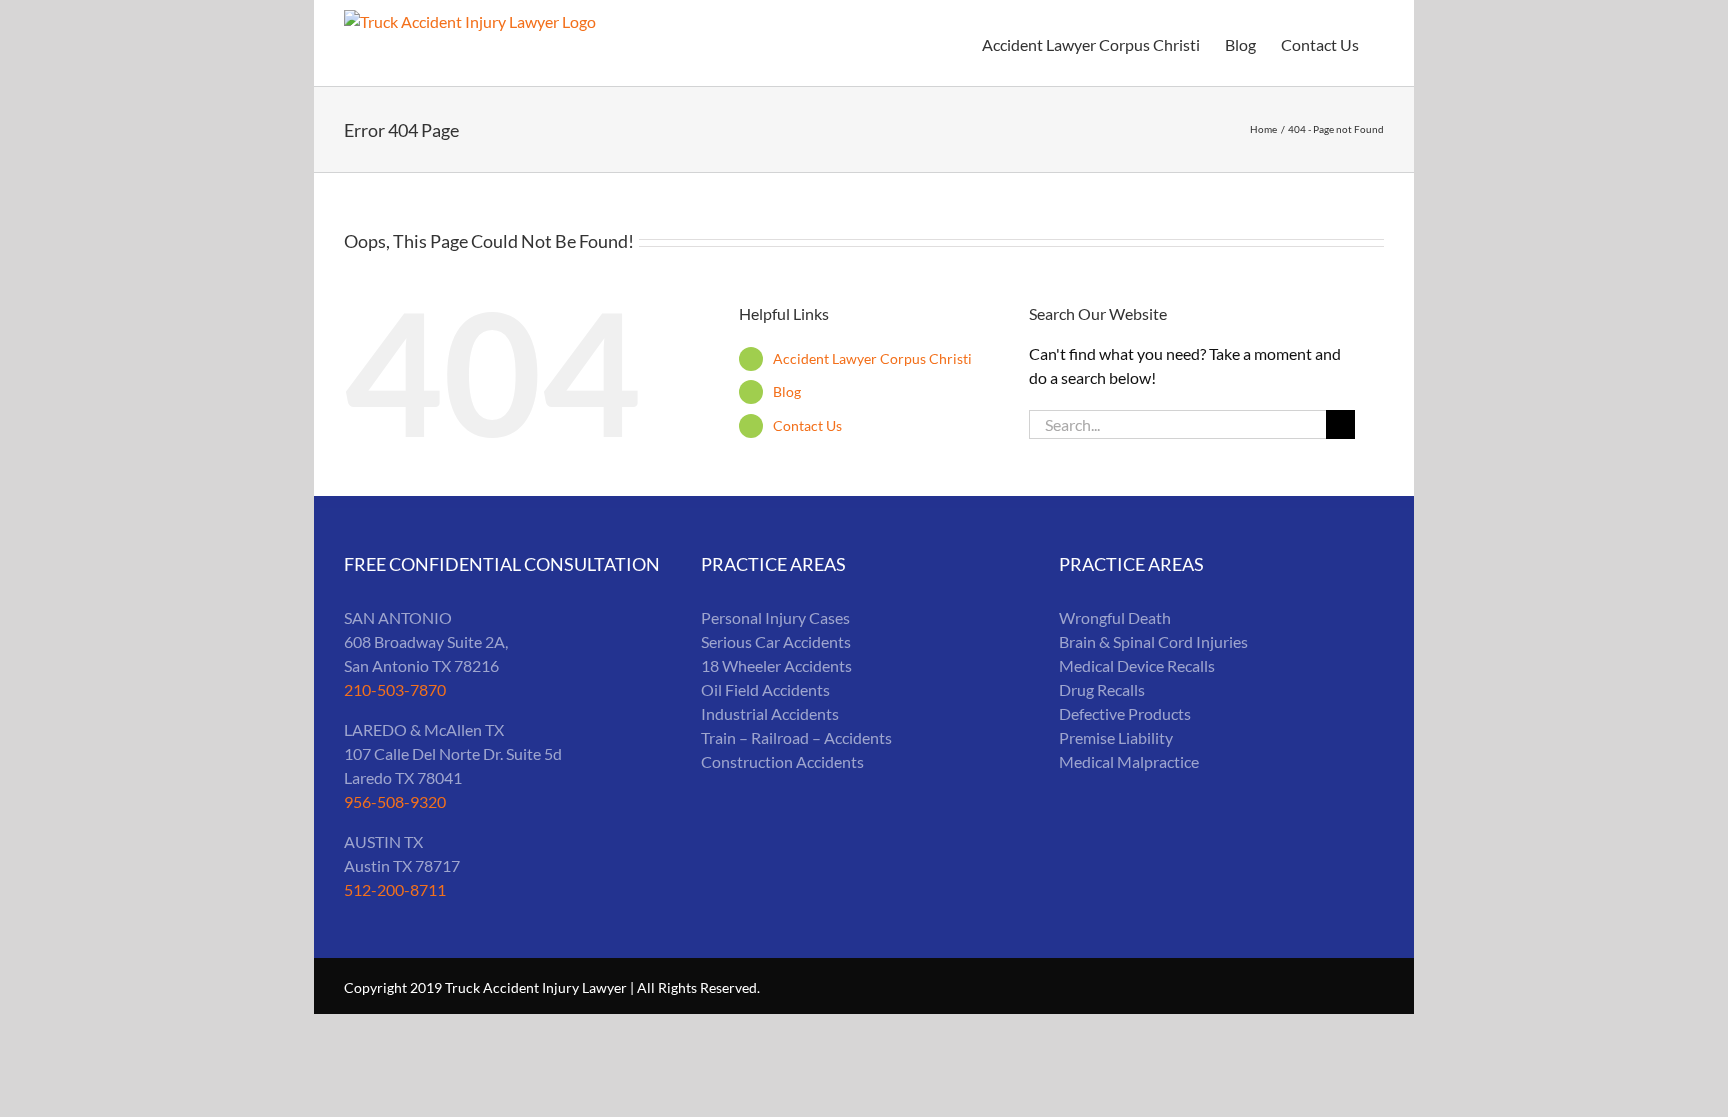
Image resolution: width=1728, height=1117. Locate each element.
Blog (787, 391)
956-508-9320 (395, 801)
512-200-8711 (395, 889)
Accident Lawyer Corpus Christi (872, 358)
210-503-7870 (395, 689)
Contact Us (807, 425)
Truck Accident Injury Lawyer (536, 987)
